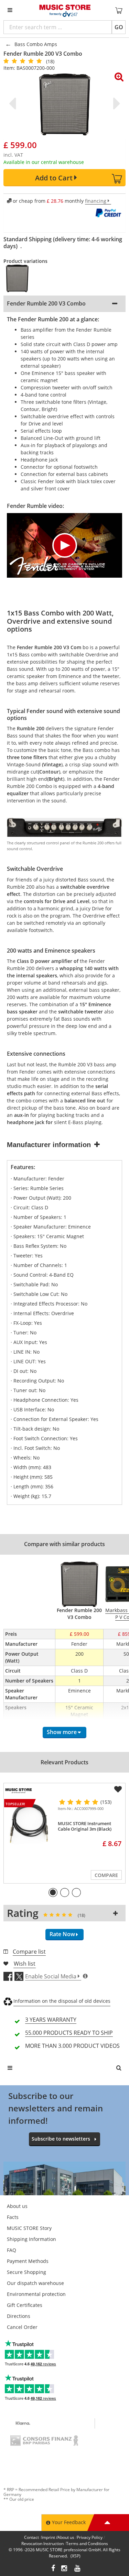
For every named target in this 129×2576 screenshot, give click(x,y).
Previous (14, 103)
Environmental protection (36, 2294)
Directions (19, 2316)
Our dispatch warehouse (35, 2283)
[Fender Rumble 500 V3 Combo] (20, 278)
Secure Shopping (26, 2272)
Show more (62, 1732)
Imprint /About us (58, 2537)
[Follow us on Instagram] (65, 2569)
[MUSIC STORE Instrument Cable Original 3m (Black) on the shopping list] (118, 1789)
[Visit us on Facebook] (53, 2569)
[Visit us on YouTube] (78, 2569)
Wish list (25, 1964)
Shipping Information (31, 2239)
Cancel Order (22, 2327)
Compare (106, 1875)
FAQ (12, 2250)
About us (17, 2206)
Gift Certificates (25, 2305)
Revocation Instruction (42, 2544)
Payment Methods (28, 2261)
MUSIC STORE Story (29, 2228)
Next (115, 103)
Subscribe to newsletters (61, 2139)
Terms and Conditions (87, 2544)
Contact (31, 2537)
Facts (13, 2217)
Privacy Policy (90, 2537)
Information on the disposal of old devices (62, 2001)
